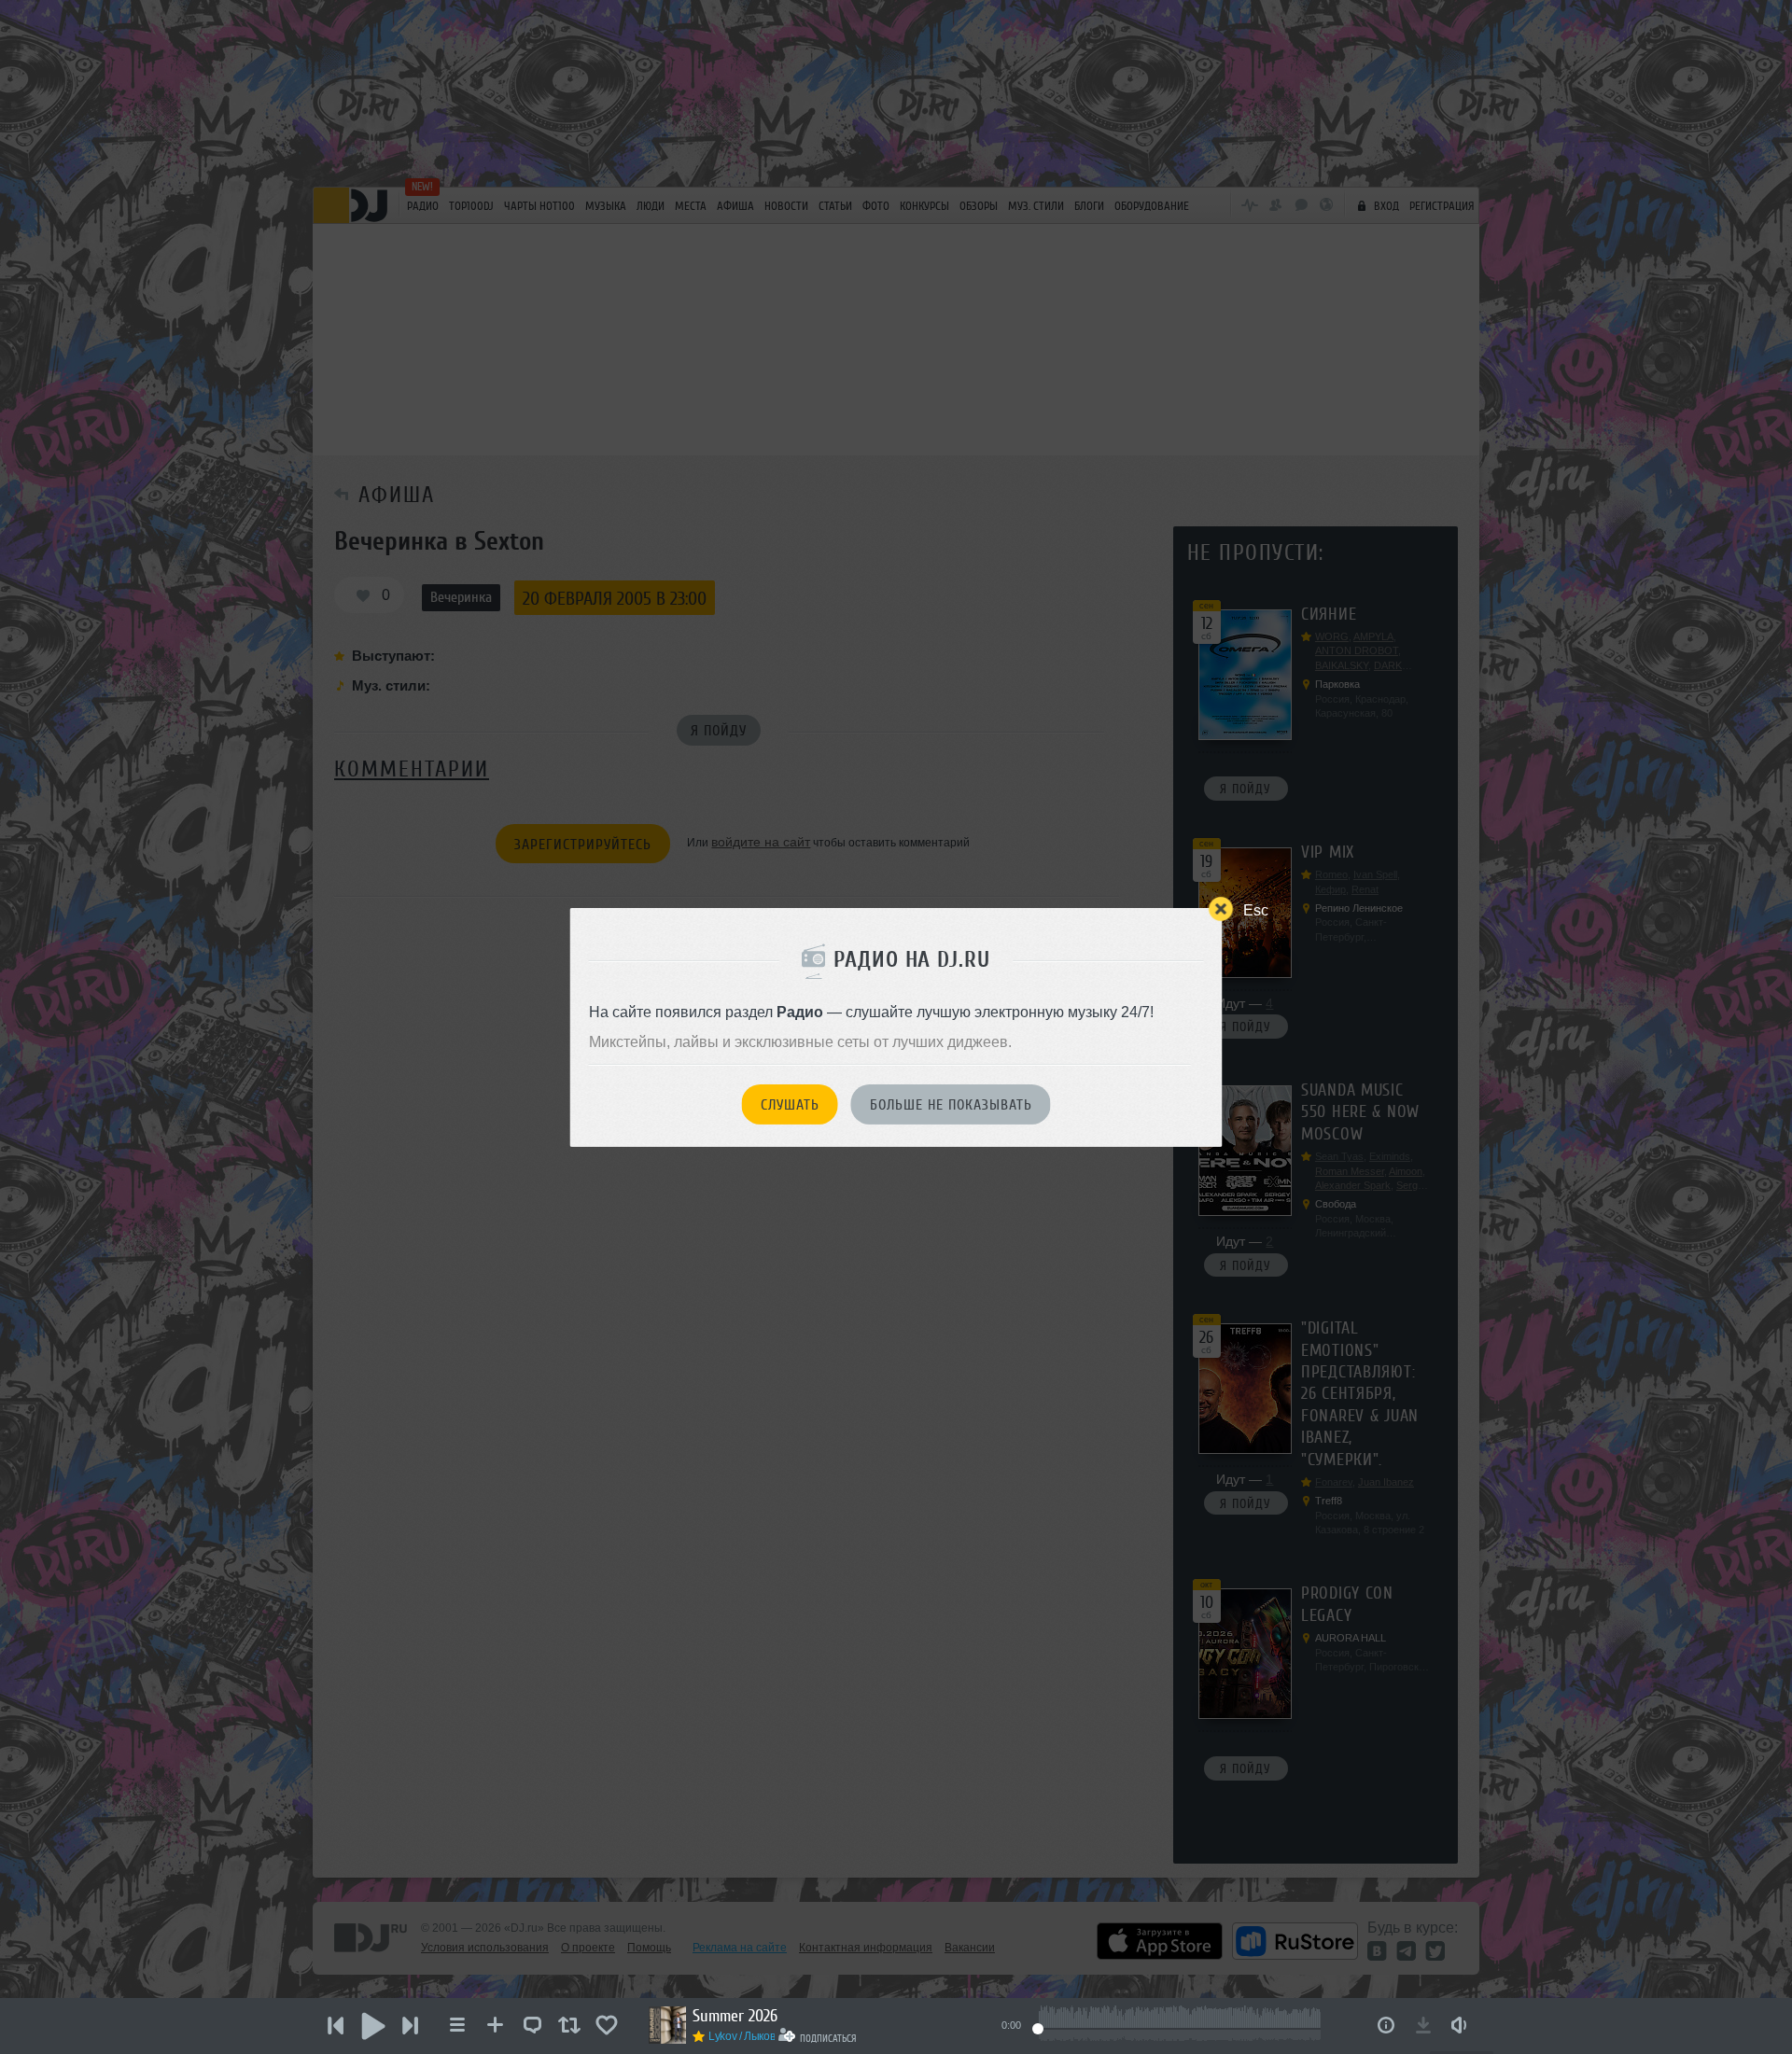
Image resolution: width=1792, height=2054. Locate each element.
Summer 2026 (735, 2016)
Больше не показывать (951, 1105)
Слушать (790, 1105)
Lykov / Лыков (742, 2036)
